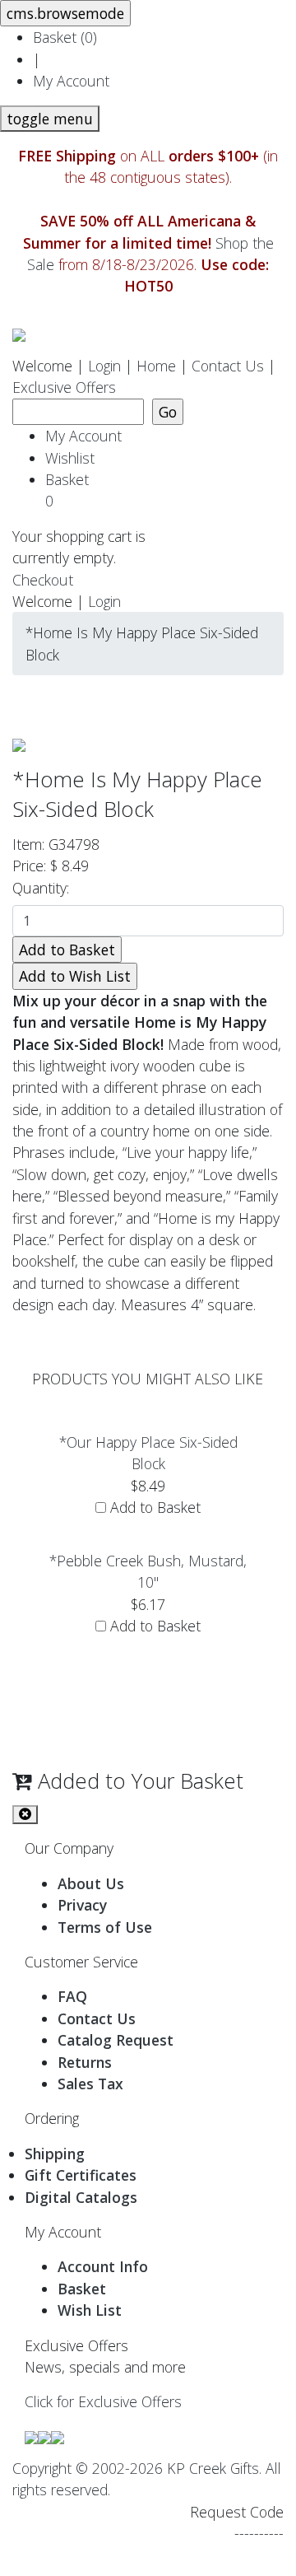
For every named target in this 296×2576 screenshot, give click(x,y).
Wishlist (70, 458)
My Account (71, 81)
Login (104, 366)
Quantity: (45, 888)
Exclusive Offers (64, 387)
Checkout (43, 580)
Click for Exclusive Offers (103, 2401)
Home (156, 366)
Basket (71, 490)
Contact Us (228, 366)
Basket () (65, 37)
